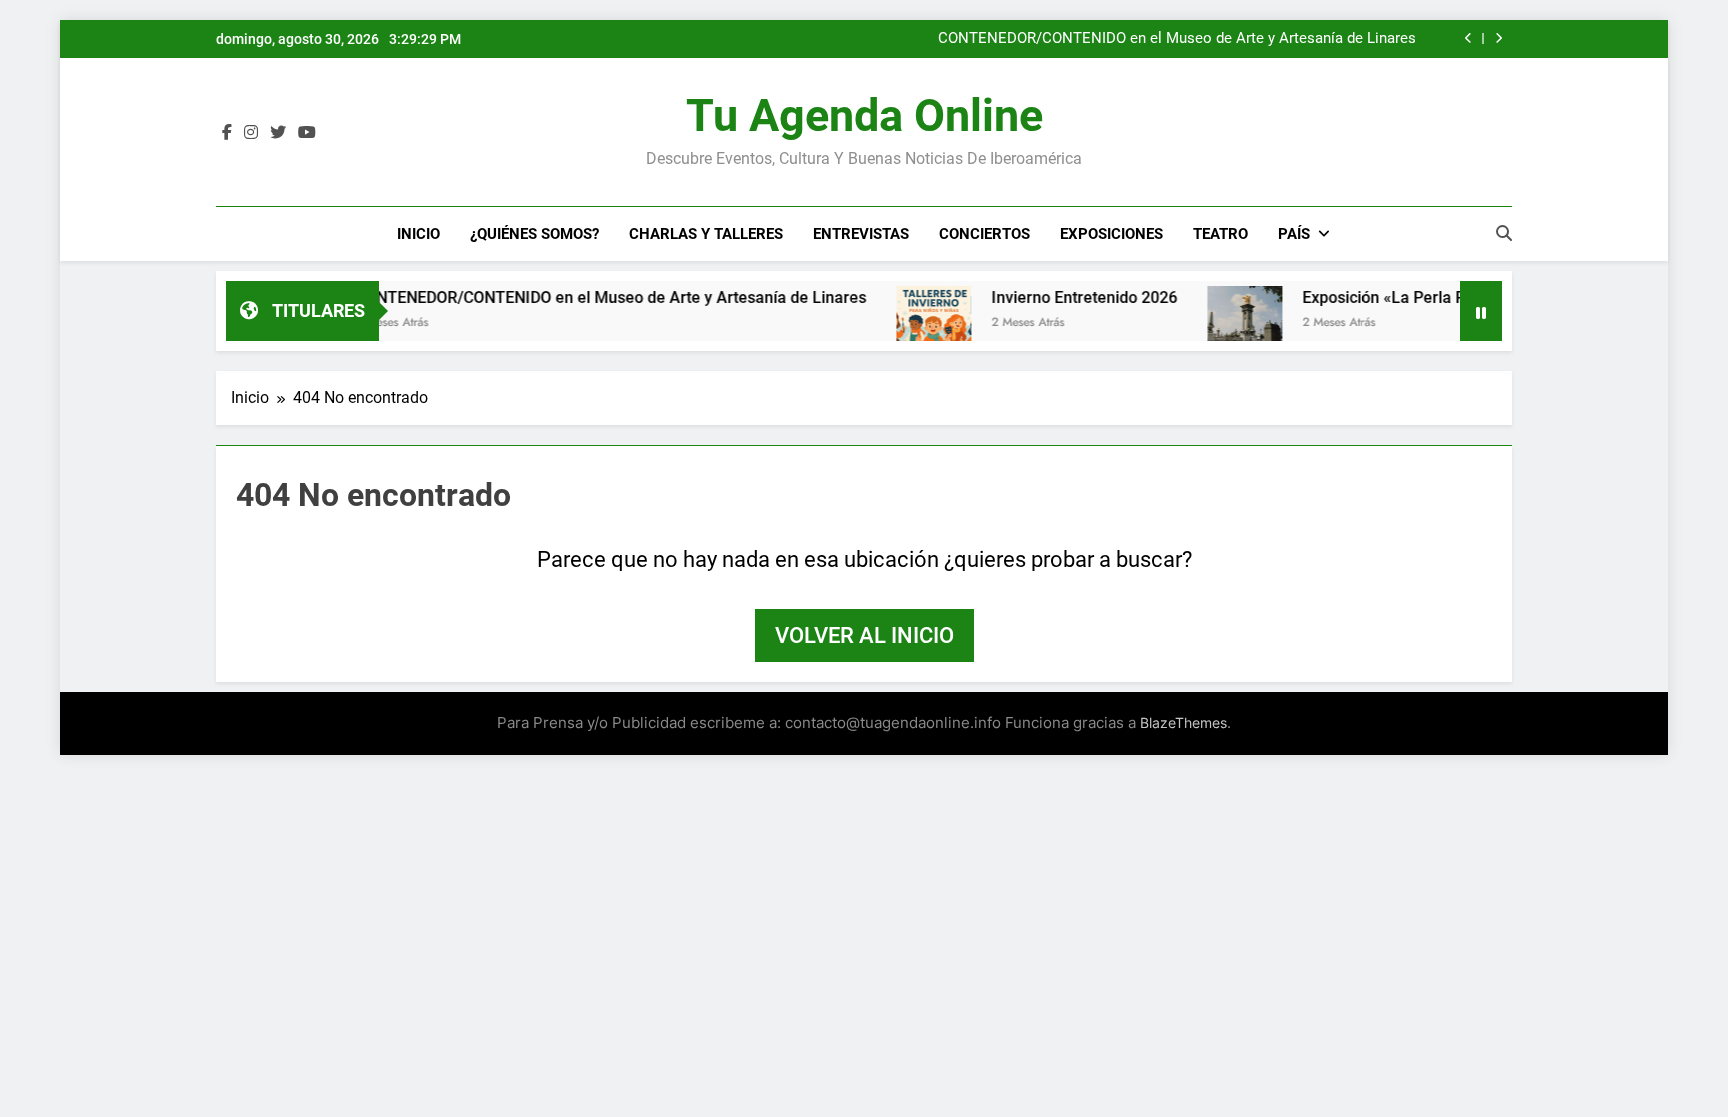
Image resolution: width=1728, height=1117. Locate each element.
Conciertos (984, 234)
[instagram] (251, 133)
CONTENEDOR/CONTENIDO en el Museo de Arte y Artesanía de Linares (1177, 39)
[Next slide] (1498, 38)
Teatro (1220, 234)
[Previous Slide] (1468, 38)
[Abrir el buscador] (1504, 233)
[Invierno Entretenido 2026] (905, 323)
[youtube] (307, 133)
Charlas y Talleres (706, 234)
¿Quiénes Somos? (534, 234)
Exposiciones (1111, 234)
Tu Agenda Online (864, 115)
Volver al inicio (864, 635)
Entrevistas (861, 234)
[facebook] (227, 133)
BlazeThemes (1183, 722)
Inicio (418, 234)
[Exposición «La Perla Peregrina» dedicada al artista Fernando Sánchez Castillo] (1216, 323)
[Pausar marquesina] (1481, 311)
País (1294, 234)
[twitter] (278, 133)
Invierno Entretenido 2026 (1056, 297)
